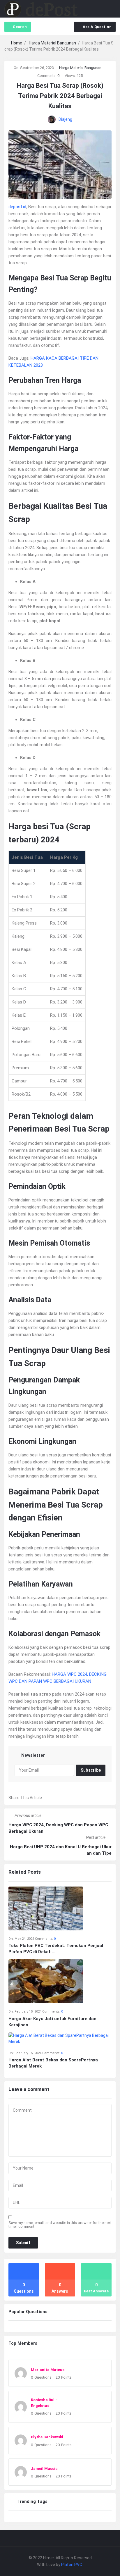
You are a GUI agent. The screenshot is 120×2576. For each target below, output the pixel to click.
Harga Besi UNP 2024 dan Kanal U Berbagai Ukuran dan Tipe (61, 1850)
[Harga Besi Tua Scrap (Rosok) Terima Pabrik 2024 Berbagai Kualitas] (60, 164)
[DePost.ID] (41, 9)
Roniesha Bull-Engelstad (44, 2403)
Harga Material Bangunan (80, 68)
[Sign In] (100, 9)
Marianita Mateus (48, 2370)
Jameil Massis (44, 2469)
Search (20, 27)
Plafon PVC (72, 2565)
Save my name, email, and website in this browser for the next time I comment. (60, 2225)
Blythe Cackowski (47, 2437)
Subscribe (91, 1770)
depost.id (17, 207)
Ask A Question (97, 27)
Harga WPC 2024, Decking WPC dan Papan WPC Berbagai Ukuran (58, 1828)
